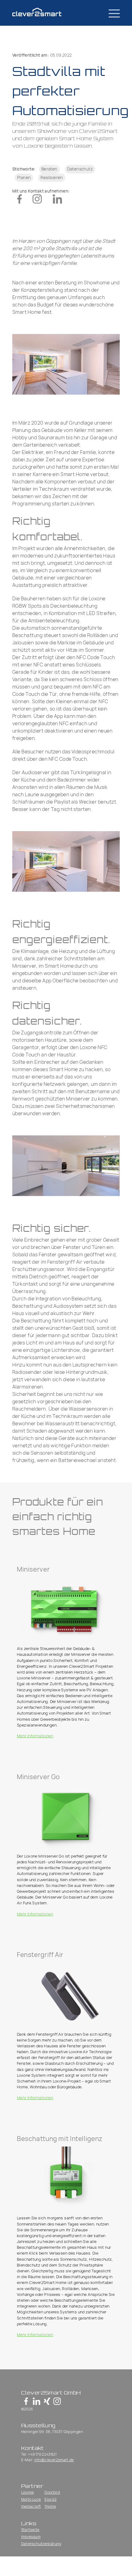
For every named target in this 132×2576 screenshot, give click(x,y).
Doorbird (52, 2492)
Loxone (28, 2492)
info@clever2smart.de (54, 2460)
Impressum (31, 2537)
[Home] (41, 13)
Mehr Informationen (35, 1736)
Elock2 (50, 2499)
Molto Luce (31, 2499)
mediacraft (31, 2506)
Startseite (30, 2530)
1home (50, 2506)
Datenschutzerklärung (41, 2544)
